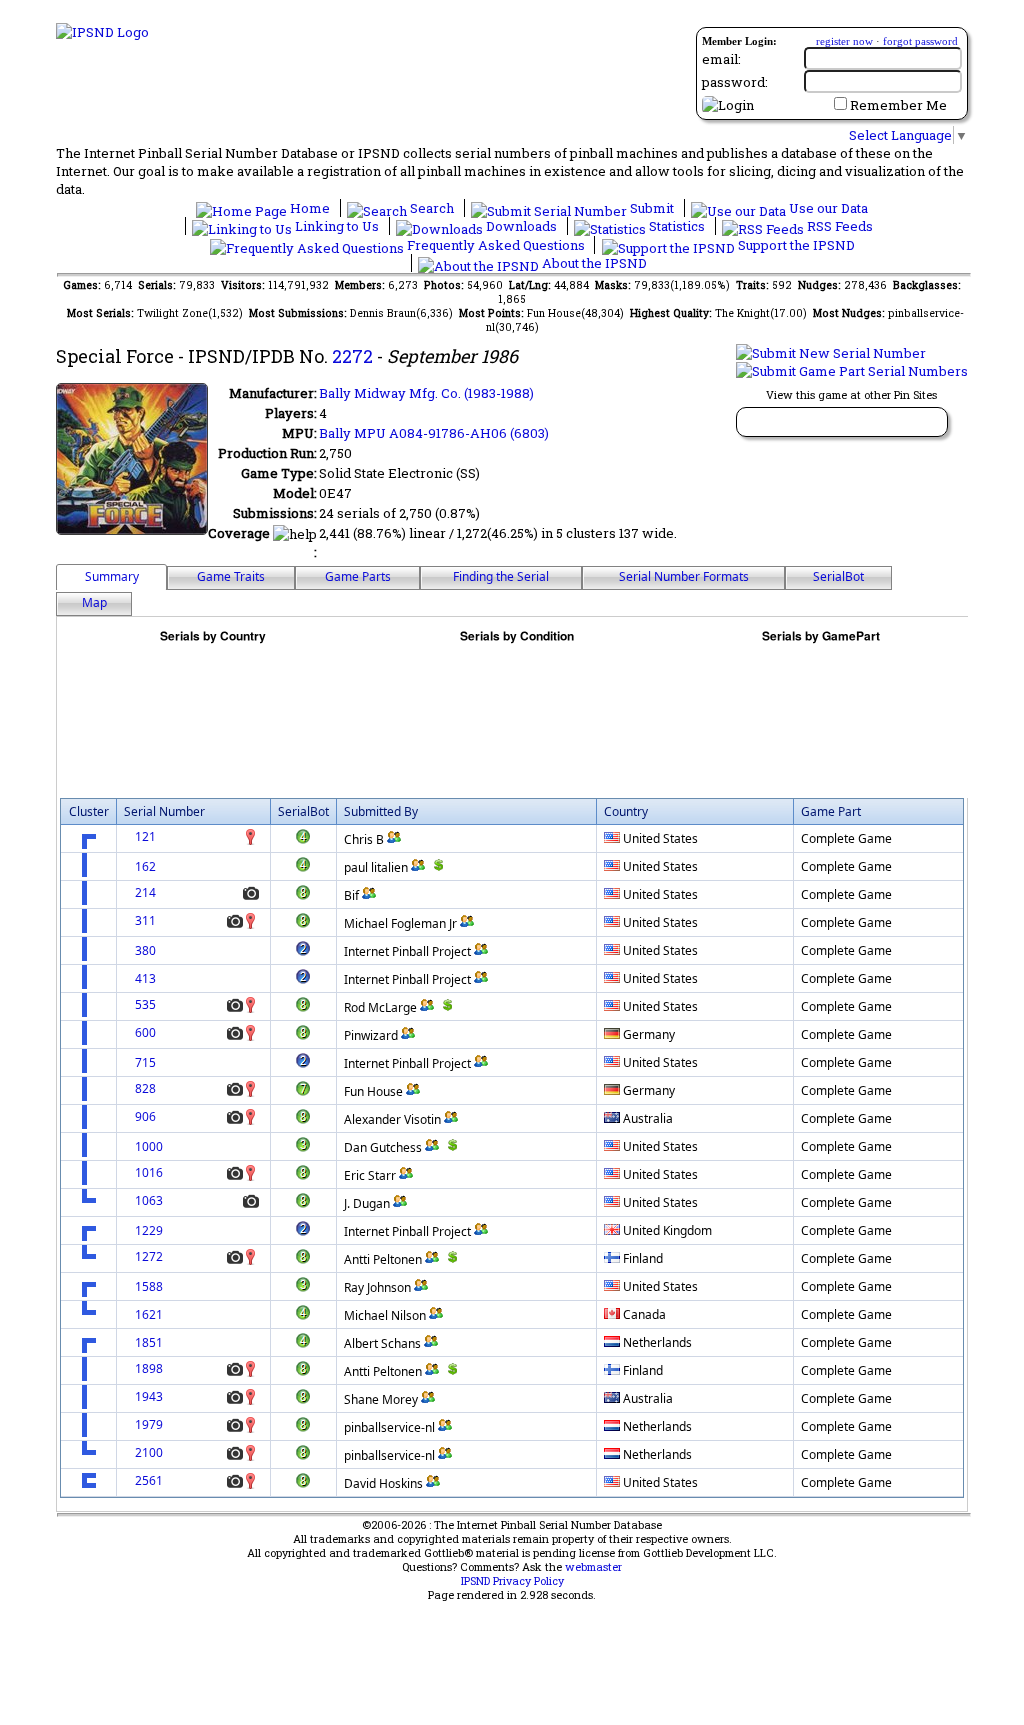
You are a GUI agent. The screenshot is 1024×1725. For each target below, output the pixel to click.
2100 (149, 1452)
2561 (149, 1480)
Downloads (521, 226)
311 (145, 920)
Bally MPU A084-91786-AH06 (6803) (434, 433)
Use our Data (827, 208)
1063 (149, 1200)
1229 (149, 1230)
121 (145, 836)
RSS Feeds (838, 226)
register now (844, 41)
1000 (149, 1146)
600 (145, 1032)
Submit (652, 208)
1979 (149, 1424)
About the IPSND (593, 263)
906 (145, 1116)
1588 (149, 1286)
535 (145, 1004)
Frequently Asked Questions (496, 245)
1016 (149, 1172)
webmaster (593, 1567)
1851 (149, 1342)
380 (145, 950)
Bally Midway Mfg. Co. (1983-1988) (426, 393)
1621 (149, 1314)
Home (310, 208)
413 (145, 978)
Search (432, 208)
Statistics (677, 226)
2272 (352, 356)
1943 (149, 1396)
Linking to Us (337, 226)
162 (145, 866)
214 (145, 892)
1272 (149, 1256)
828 (145, 1088)
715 (145, 1062)
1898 (149, 1368)
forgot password (920, 41)
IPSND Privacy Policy (512, 1581)
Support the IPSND (795, 245)
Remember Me (898, 105)
